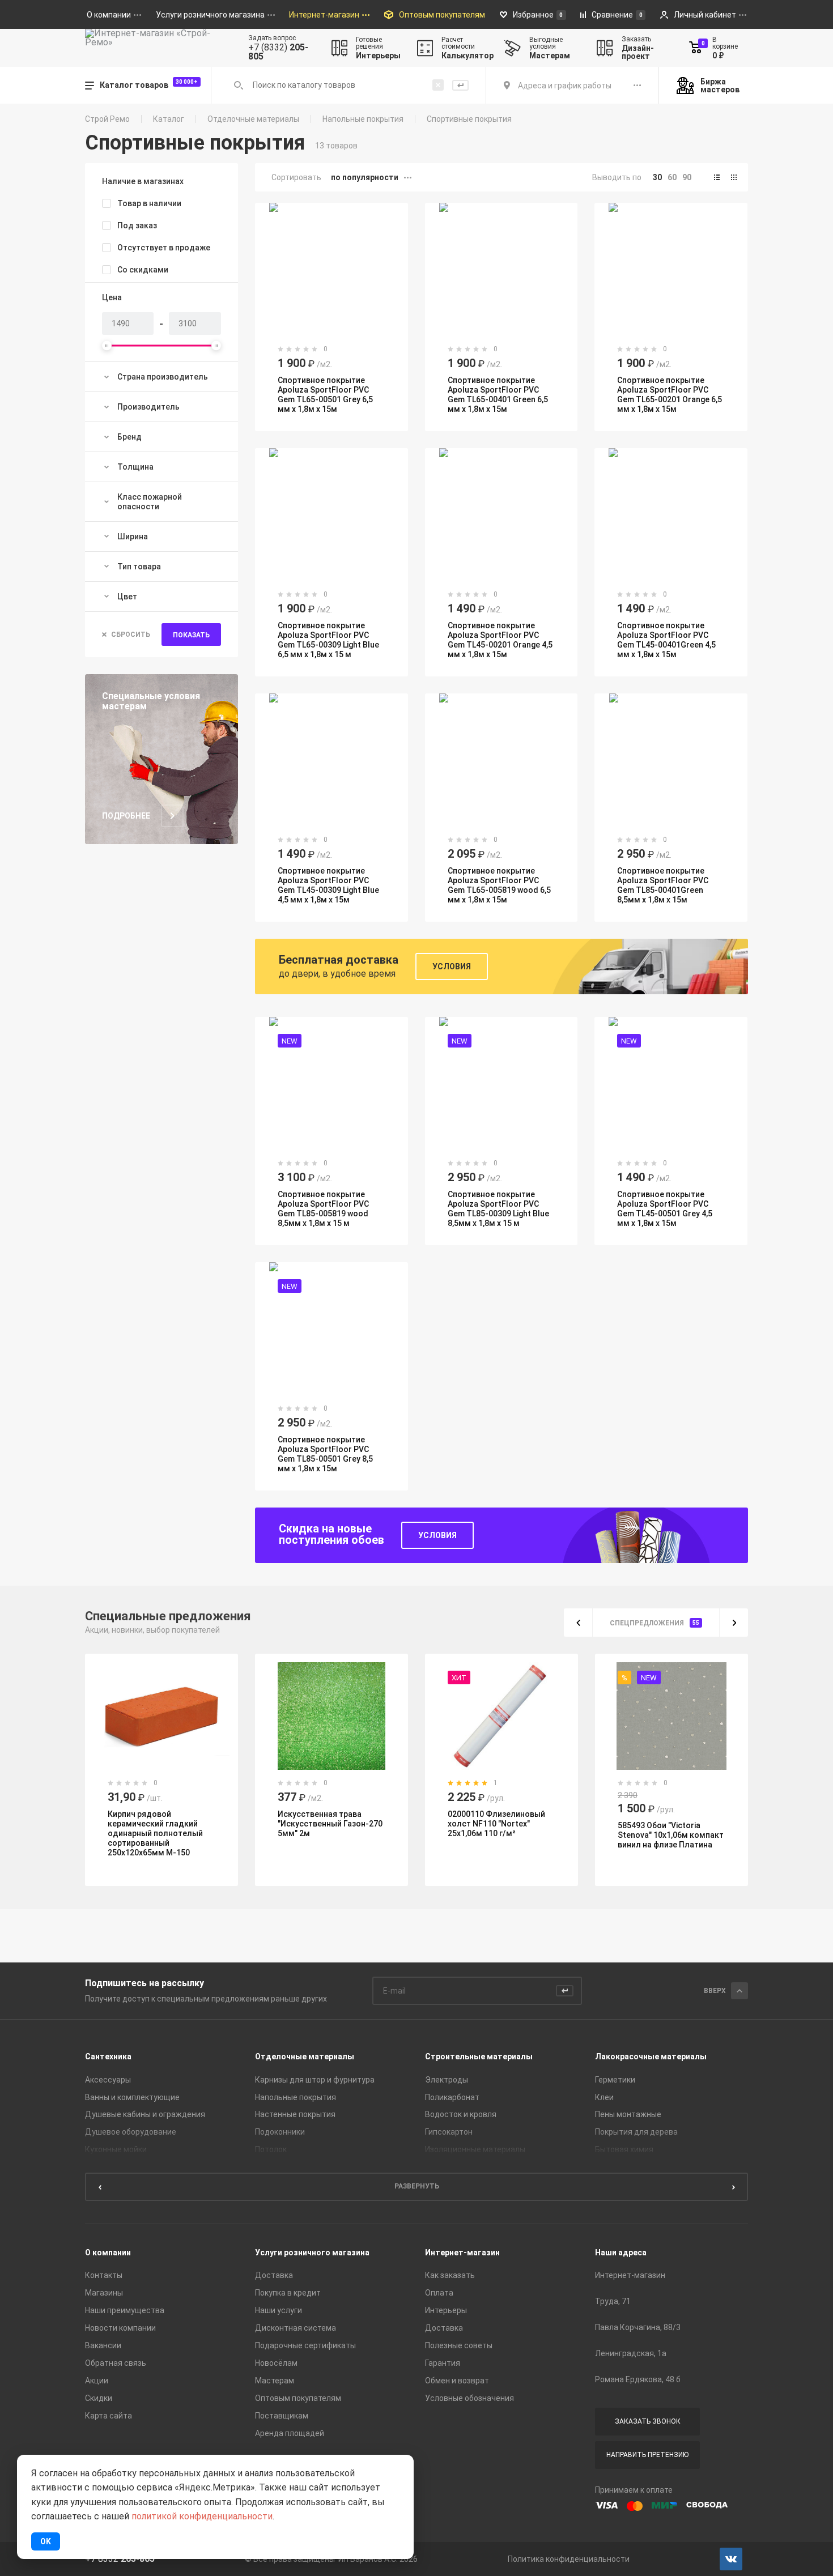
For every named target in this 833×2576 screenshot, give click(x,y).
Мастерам (275, 2381)
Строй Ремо (107, 119)
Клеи (604, 2097)
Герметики (615, 2080)
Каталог (169, 119)
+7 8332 (120, 2559)
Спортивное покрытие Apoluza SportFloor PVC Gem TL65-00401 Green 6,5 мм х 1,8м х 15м (498, 395)
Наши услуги (279, 2310)
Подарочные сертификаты (305, 2345)
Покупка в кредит (288, 2293)
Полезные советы (459, 2345)
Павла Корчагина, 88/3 (638, 2327)
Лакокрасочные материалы (651, 2056)
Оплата (439, 2293)
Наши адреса (621, 2253)
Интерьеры (446, 2310)
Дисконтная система (296, 2328)
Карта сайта (109, 2416)
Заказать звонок (648, 2421)
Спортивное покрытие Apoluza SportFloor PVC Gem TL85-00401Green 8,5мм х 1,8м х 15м (663, 885)
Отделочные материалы (253, 119)
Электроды (447, 2080)
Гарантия (443, 2363)
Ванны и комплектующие (132, 2097)
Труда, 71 (613, 2301)
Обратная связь (116, 2363)
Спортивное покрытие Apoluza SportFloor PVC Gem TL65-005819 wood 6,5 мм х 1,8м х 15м (499, 885)
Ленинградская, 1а (631, 2353)
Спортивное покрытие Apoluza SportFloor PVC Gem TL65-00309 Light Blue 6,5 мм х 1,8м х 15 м (328, 640)
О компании (108, 2253)
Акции (97, 2381)
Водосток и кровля (461, 2114)
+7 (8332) (278, 52)
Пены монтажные (628, 2114)
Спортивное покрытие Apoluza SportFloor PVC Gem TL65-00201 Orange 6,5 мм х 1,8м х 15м (670, 395)
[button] (717, 177)
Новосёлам (276, 2363)
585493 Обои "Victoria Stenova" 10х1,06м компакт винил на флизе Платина (671, 1835)
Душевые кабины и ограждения (145, 2114)
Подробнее (126, 816)
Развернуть (417, 2186)
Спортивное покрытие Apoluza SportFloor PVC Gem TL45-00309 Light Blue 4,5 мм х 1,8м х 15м (328, 885)
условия (437, 1535)
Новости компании (120, 2328)
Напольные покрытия (363, 119)
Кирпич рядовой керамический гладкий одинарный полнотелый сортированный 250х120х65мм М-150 (155, 1833)
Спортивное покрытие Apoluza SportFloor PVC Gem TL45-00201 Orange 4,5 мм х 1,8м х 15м (500, 640)
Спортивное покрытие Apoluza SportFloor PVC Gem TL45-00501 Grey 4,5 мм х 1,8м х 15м (665, 1209)
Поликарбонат (452, 2097)
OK (46, 2541)
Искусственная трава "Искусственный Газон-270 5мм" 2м (330, 1824)
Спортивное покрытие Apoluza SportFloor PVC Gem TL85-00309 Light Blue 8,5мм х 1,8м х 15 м (498, 1209)
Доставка (274, 2275)
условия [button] (452, 966)
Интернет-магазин (462, 2253)
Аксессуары (108, 2080)
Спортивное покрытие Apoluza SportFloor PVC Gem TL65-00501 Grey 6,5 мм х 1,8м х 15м (325, 395)
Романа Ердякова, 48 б (638, 2379)
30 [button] (657, 177)
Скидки (99, 2398)
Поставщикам (282, 2416)
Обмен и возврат (457, 2381)
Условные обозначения (469, 2398)
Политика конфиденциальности (569, 2559)
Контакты (104, 2275)
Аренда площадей (290, 2433)
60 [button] (672, 177)
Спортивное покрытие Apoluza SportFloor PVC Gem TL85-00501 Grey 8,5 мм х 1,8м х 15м (325, 1454)
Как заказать (450, 2275)
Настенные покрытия (295, 2114)
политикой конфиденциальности (202, 2516)
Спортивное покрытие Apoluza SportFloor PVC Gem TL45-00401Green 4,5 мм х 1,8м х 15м (666, 640)
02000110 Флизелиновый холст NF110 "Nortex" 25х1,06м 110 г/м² (496, 1824)
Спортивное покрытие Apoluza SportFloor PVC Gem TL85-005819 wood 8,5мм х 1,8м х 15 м (323, 1209)
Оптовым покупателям (298, 2398)
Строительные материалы (479, 2056)
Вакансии (103, 2345)
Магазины (104, 2293)
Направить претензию (647, 2455)
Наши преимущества (125, 2310)
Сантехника (108, 2056)
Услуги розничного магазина (312, 2253)
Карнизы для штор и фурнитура (315, 2080)
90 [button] (687, 177)
